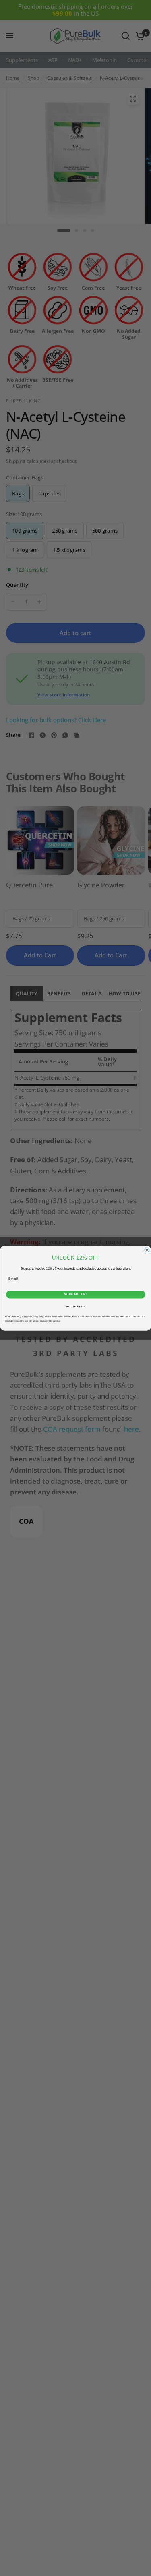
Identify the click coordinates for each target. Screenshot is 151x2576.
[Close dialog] (147, 1250)
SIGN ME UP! (75, 1294)
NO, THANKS (76, 1306)
